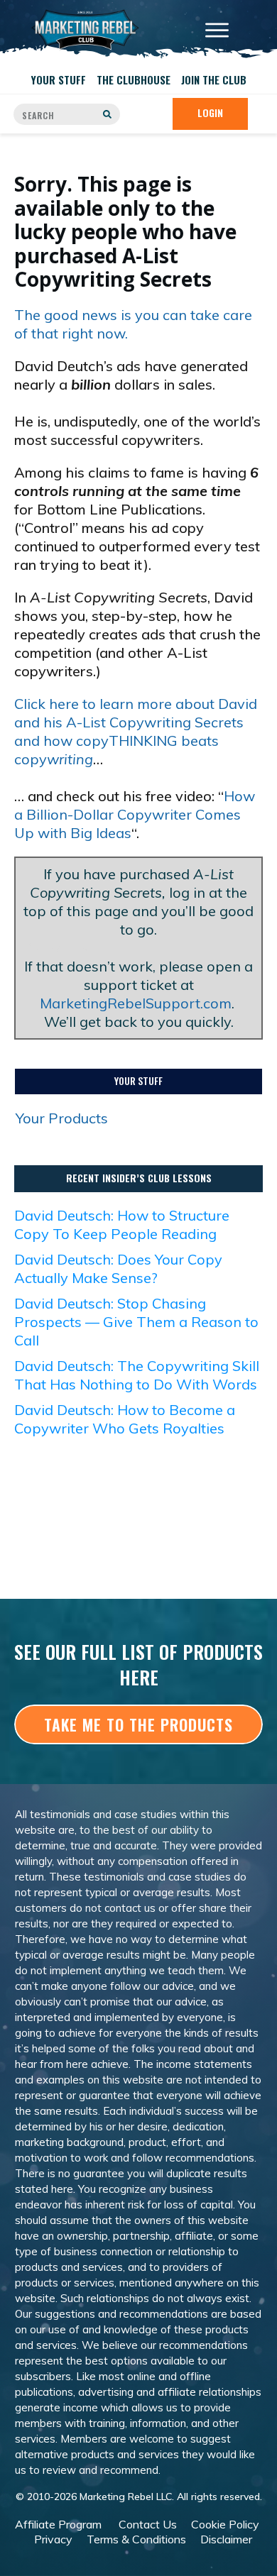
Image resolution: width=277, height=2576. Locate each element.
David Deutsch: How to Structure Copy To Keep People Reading (122, 1224)
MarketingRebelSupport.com (136, 1003)
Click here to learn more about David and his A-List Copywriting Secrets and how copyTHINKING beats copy (136, 731)
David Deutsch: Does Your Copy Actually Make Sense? (118, 1268)
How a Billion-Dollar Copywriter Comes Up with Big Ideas (135, 814)
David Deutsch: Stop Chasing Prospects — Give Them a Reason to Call (136, 1322)
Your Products (62, 1118)
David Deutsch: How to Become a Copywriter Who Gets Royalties (125, 1419)
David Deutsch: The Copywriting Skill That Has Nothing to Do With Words (137, 1375)
